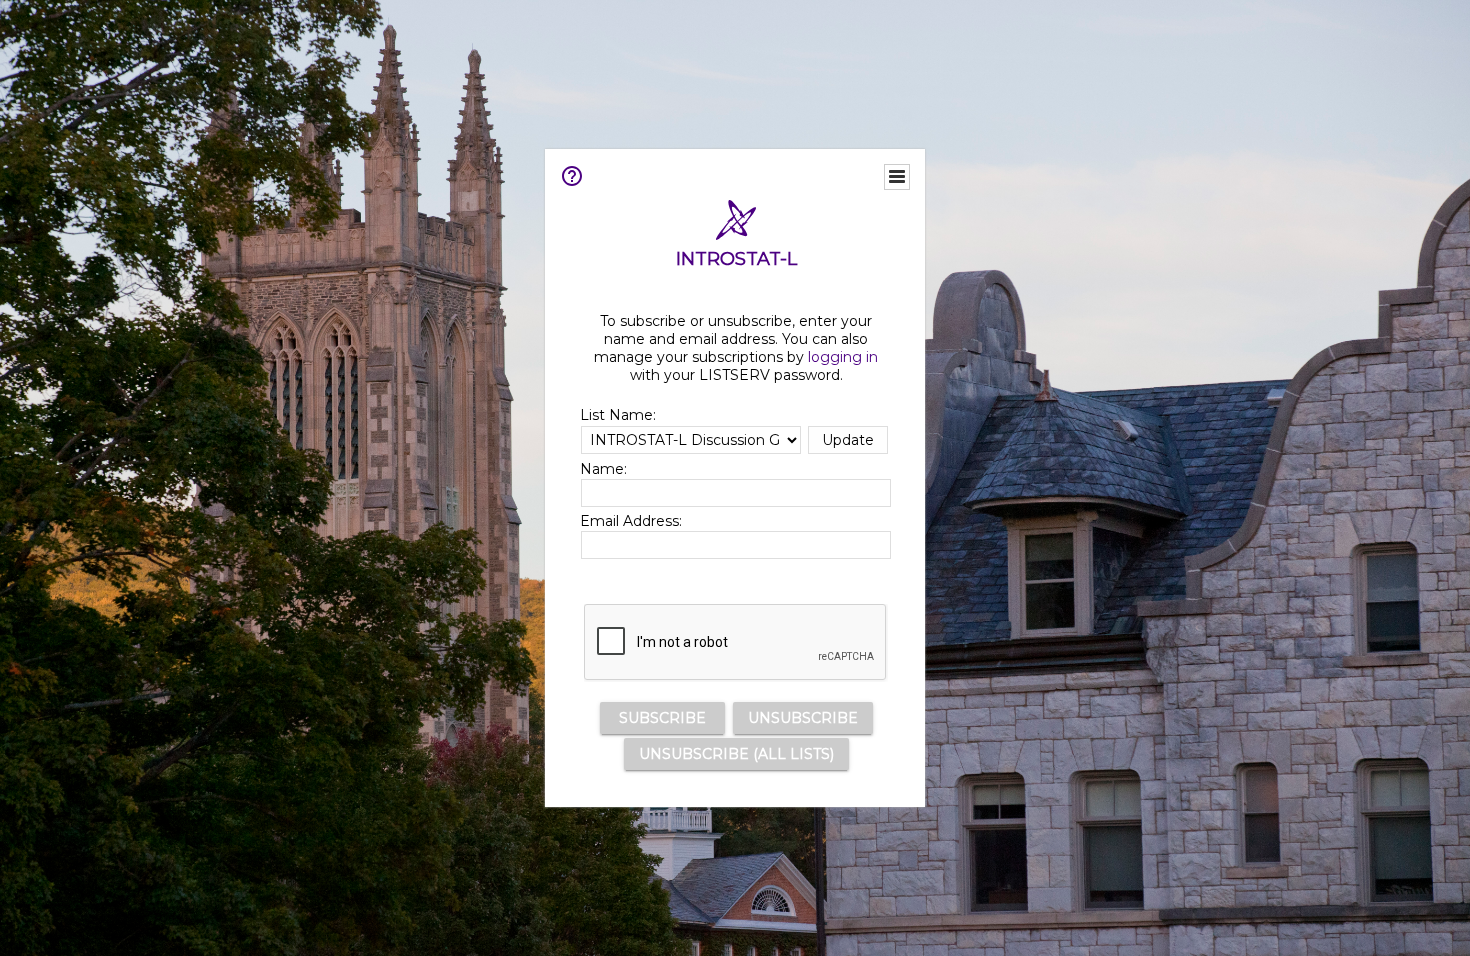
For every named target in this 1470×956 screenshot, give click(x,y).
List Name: (618, 415)
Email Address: (631, 521)
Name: (603, 469)
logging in (843, 357)
